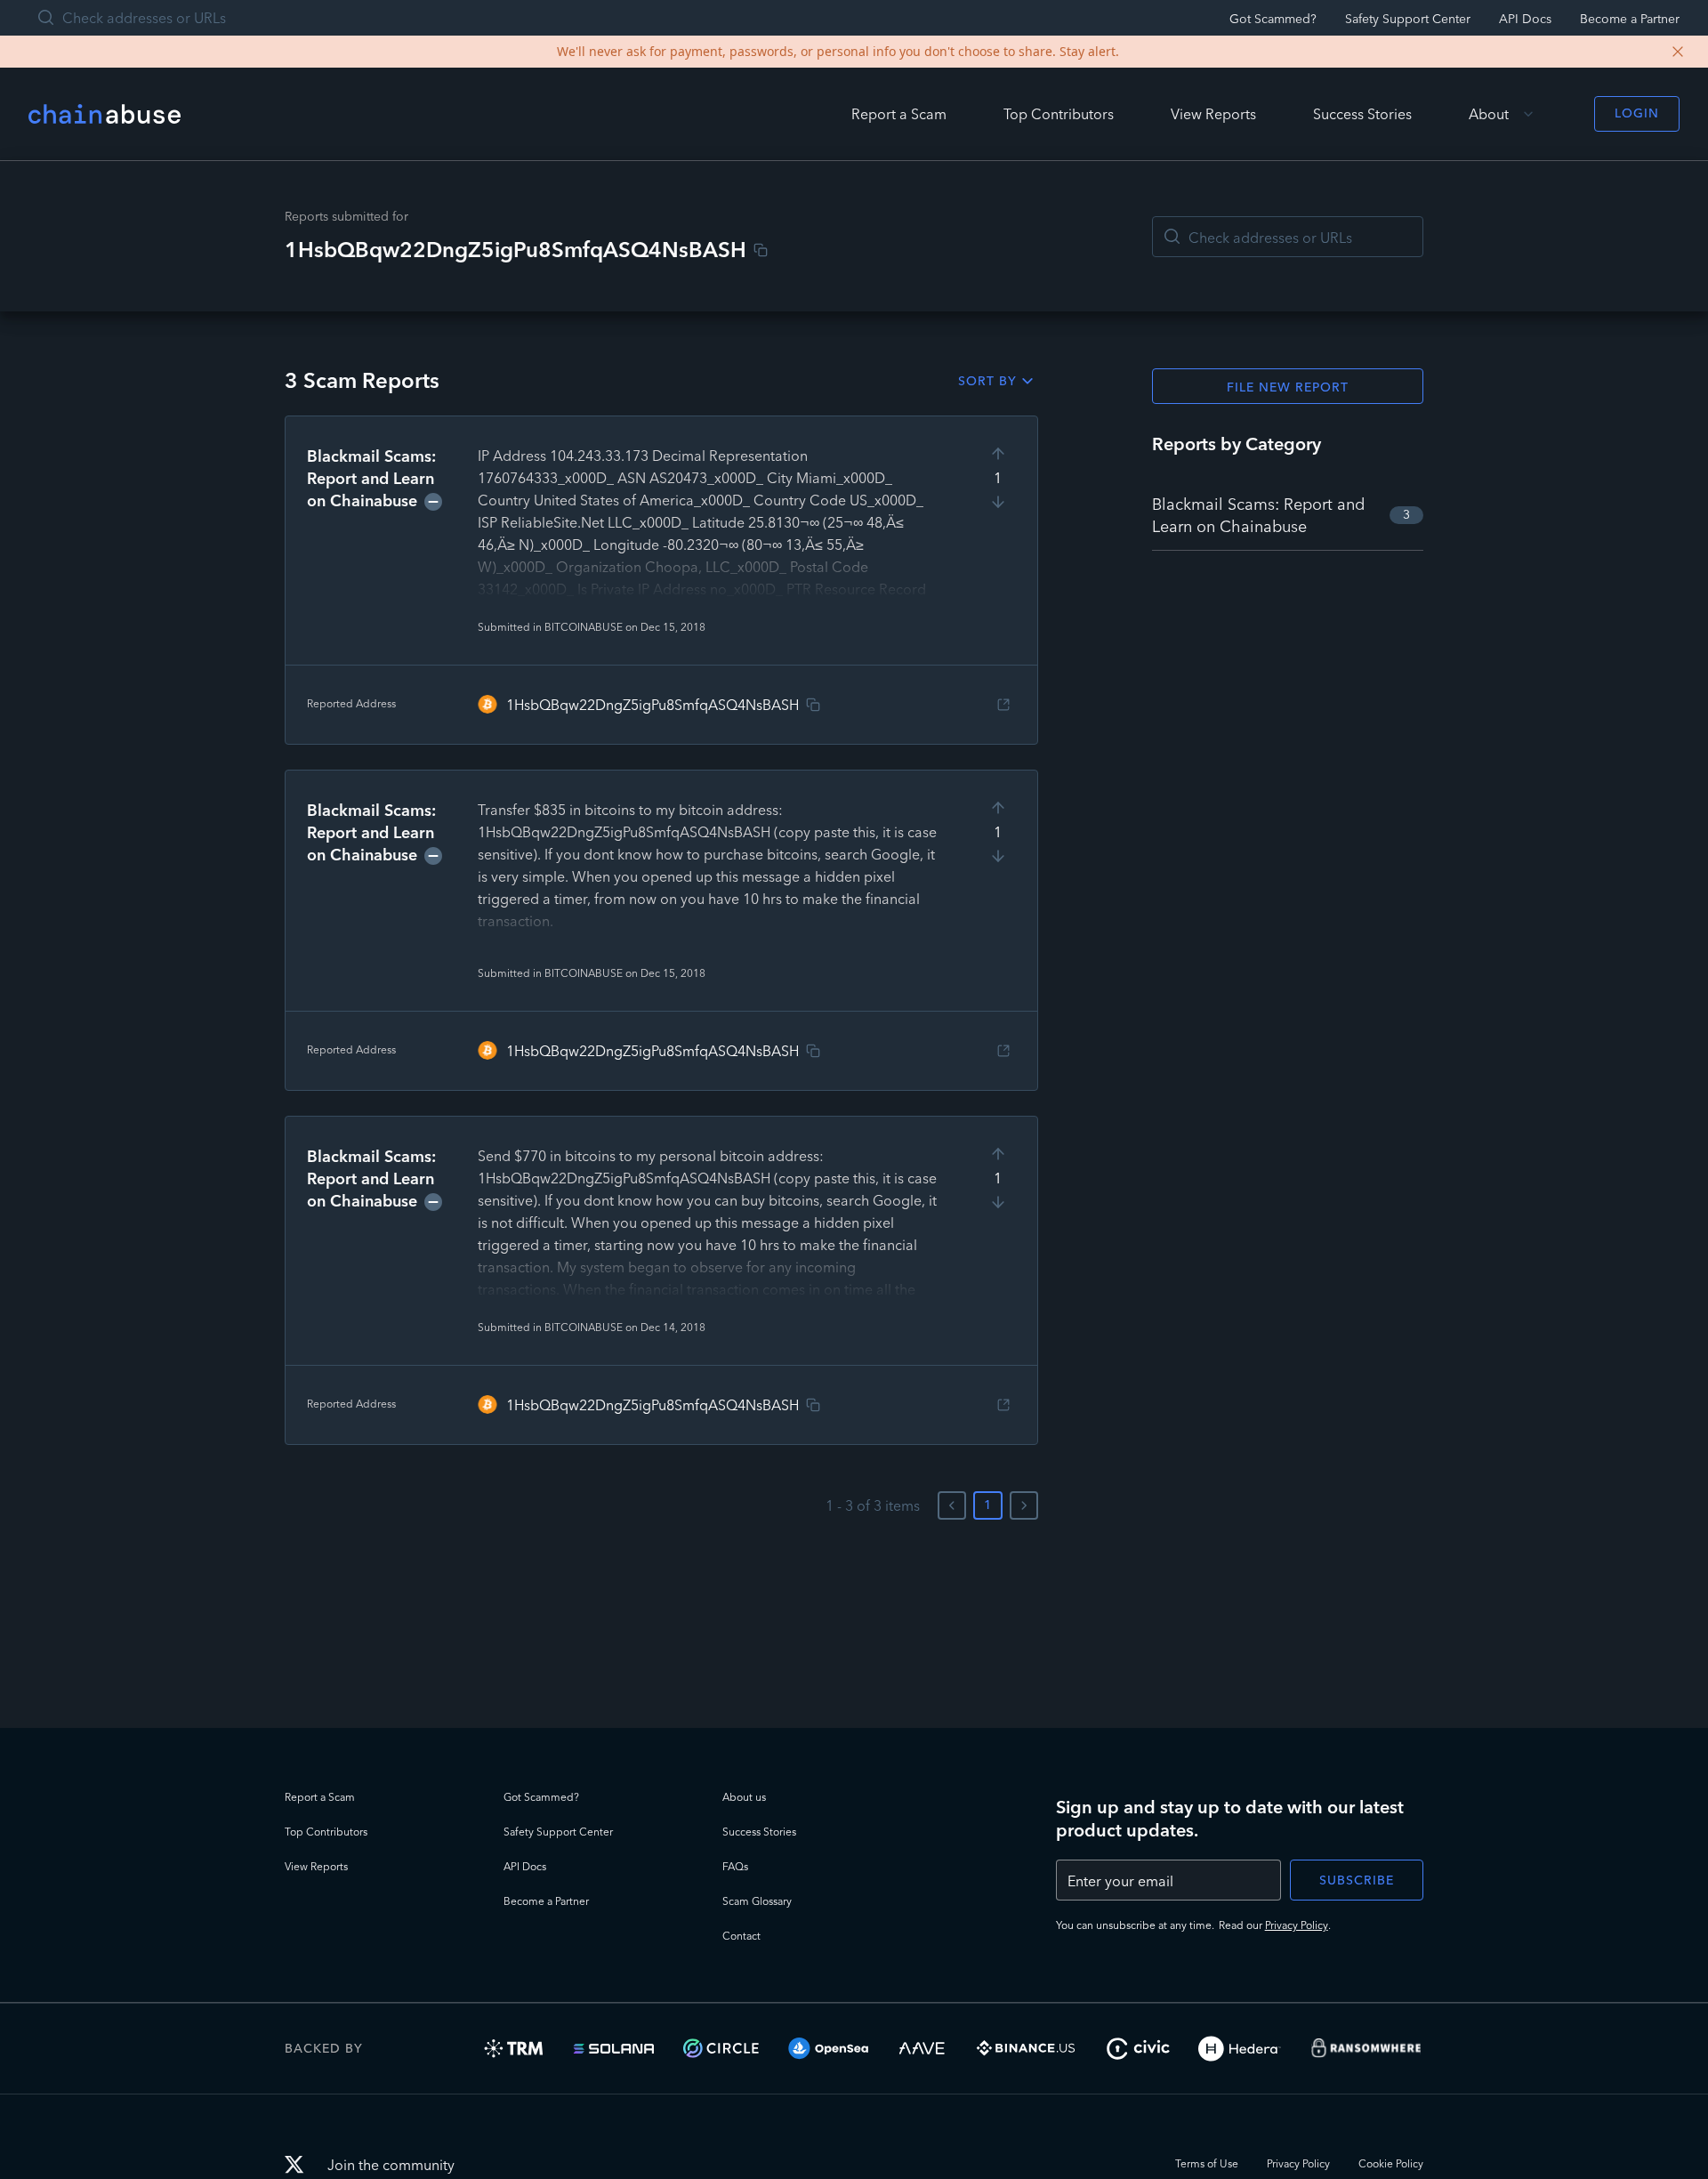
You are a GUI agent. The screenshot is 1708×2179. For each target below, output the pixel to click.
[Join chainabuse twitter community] (299, 2167)
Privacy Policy (1297, 1925)
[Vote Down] (998, 502)
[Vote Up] (998, 454)
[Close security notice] (1678, 52)
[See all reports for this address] (1003, 705)
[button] (661, 580)
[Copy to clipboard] (761, 250)
